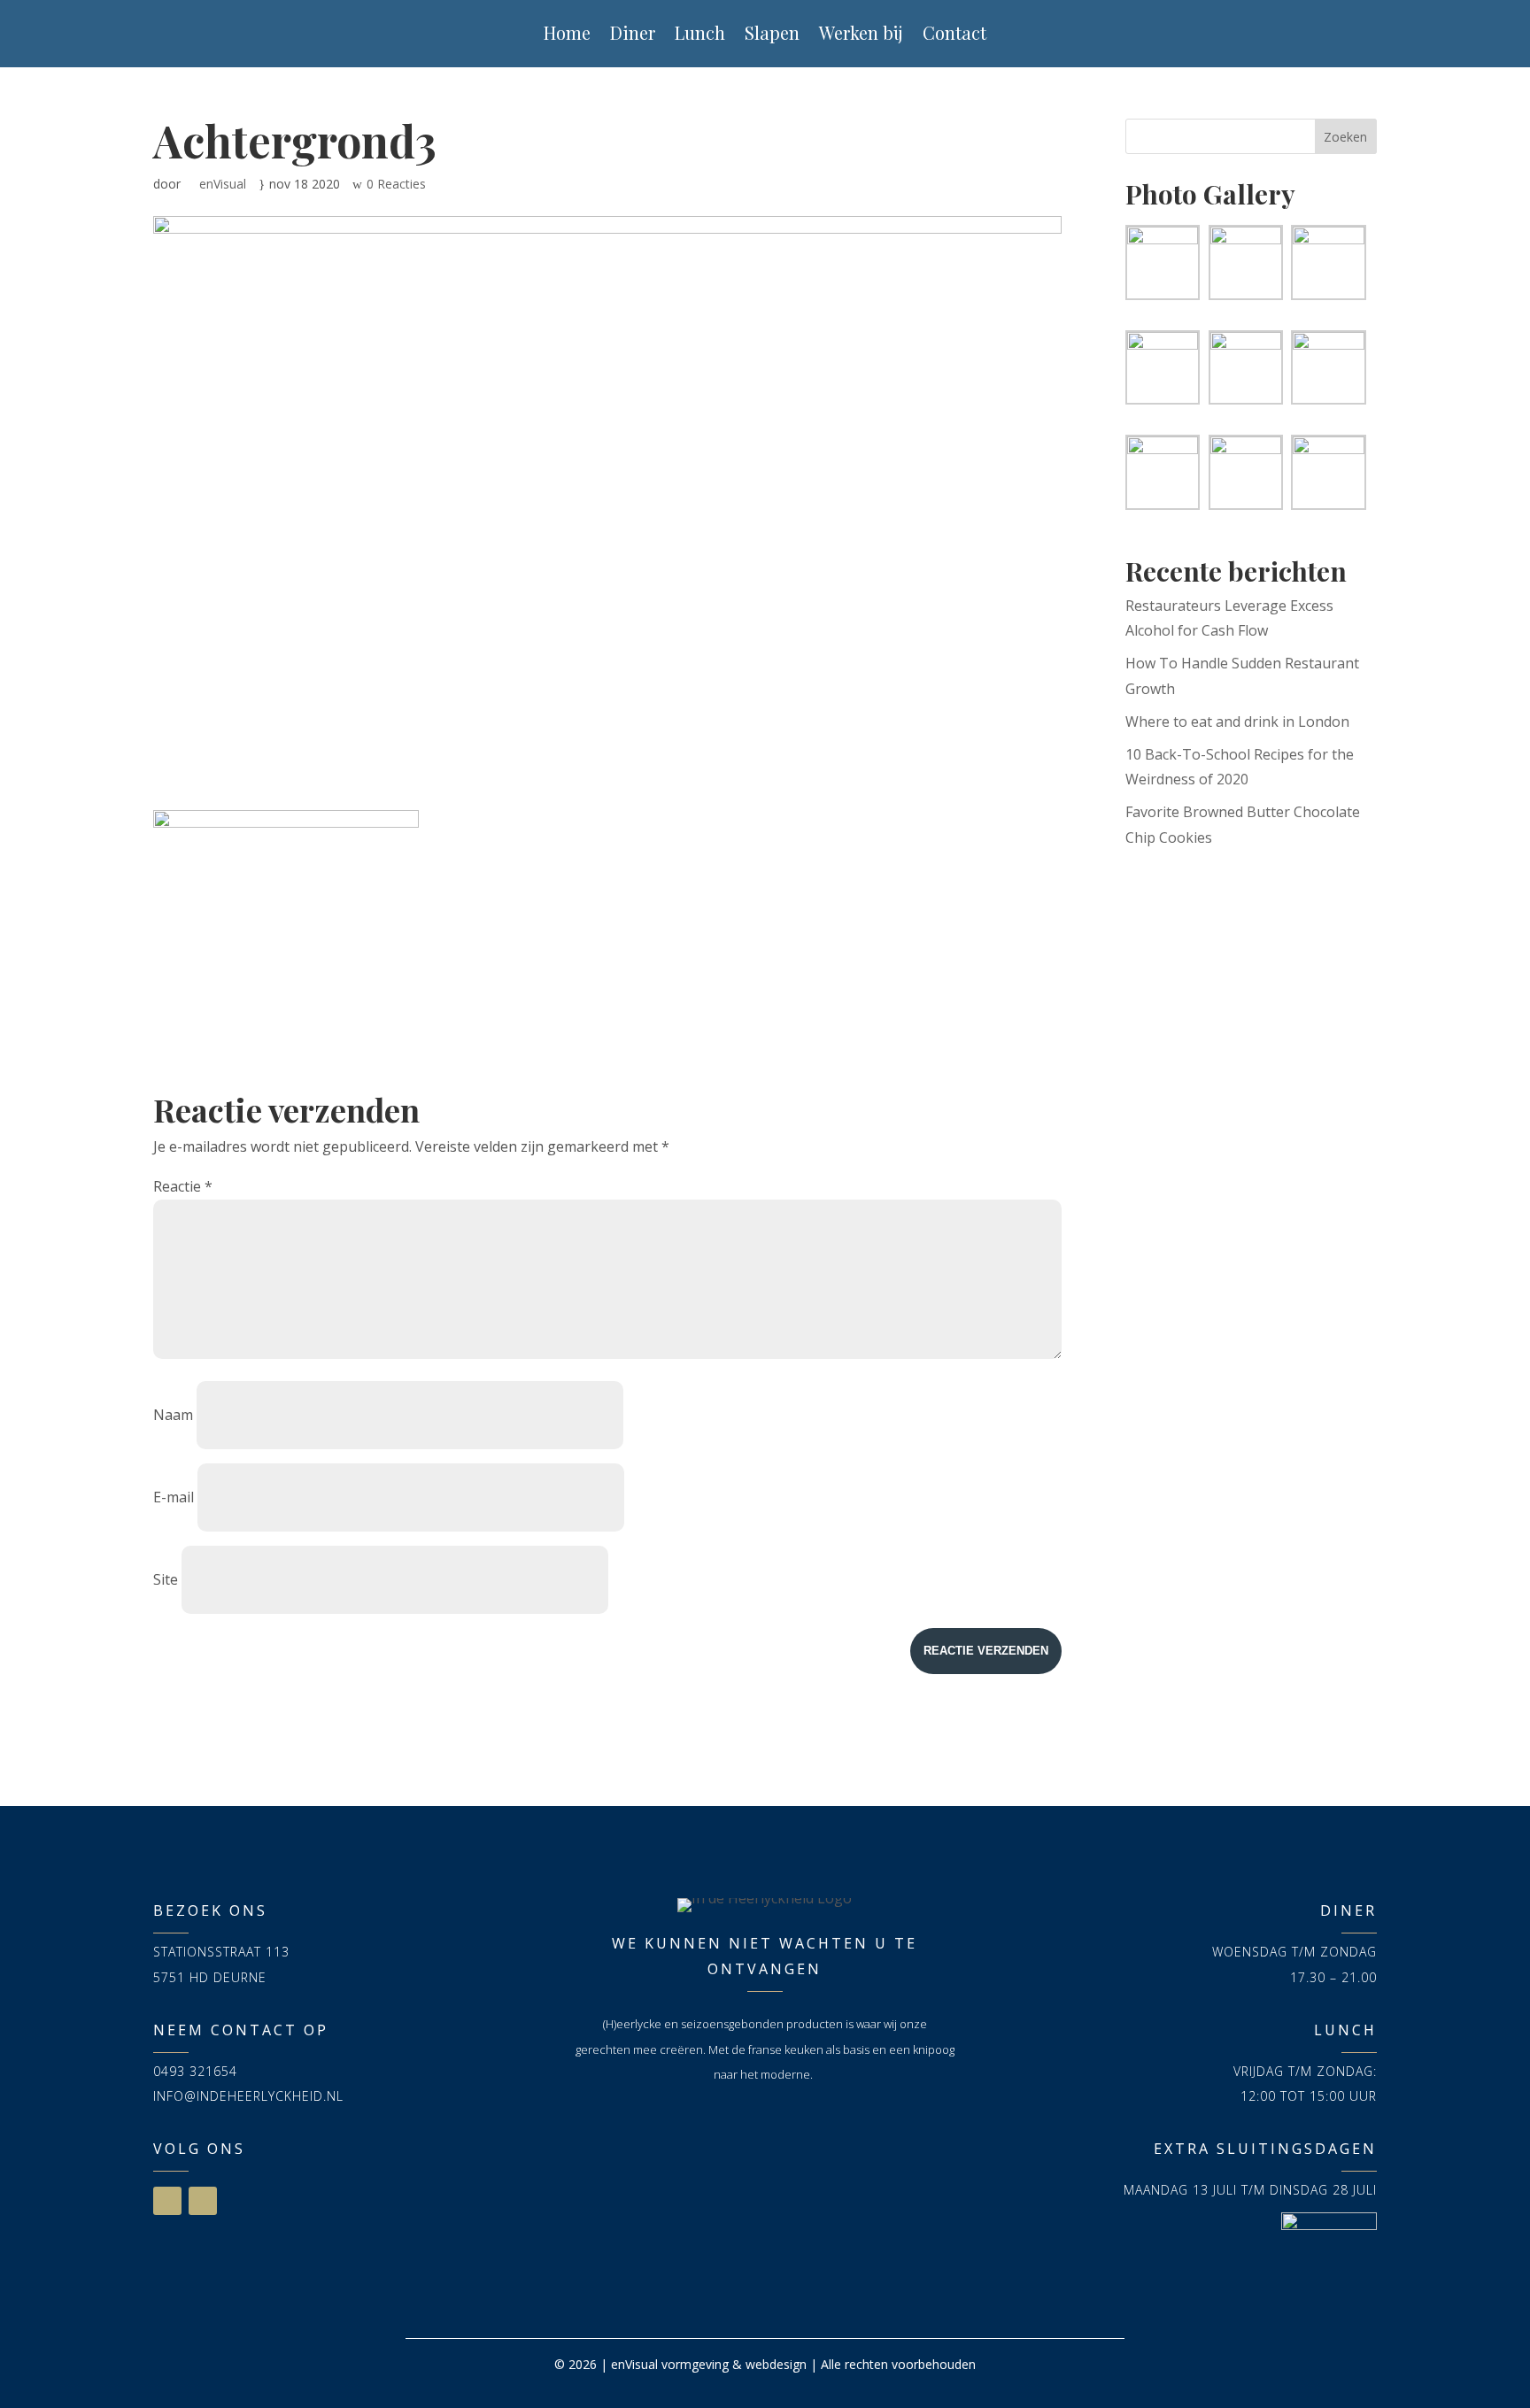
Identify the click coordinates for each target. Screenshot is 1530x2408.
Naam (173, 1415)
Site (166, 1579)
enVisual (223, 184)
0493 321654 (195, 2071)
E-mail (174, 1497)
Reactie (183, 1186)
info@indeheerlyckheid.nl (248, 2096)
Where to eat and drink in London (1237, 722)
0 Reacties (396, 184)
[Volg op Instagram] (203, 2201)
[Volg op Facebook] (167, 2201)
